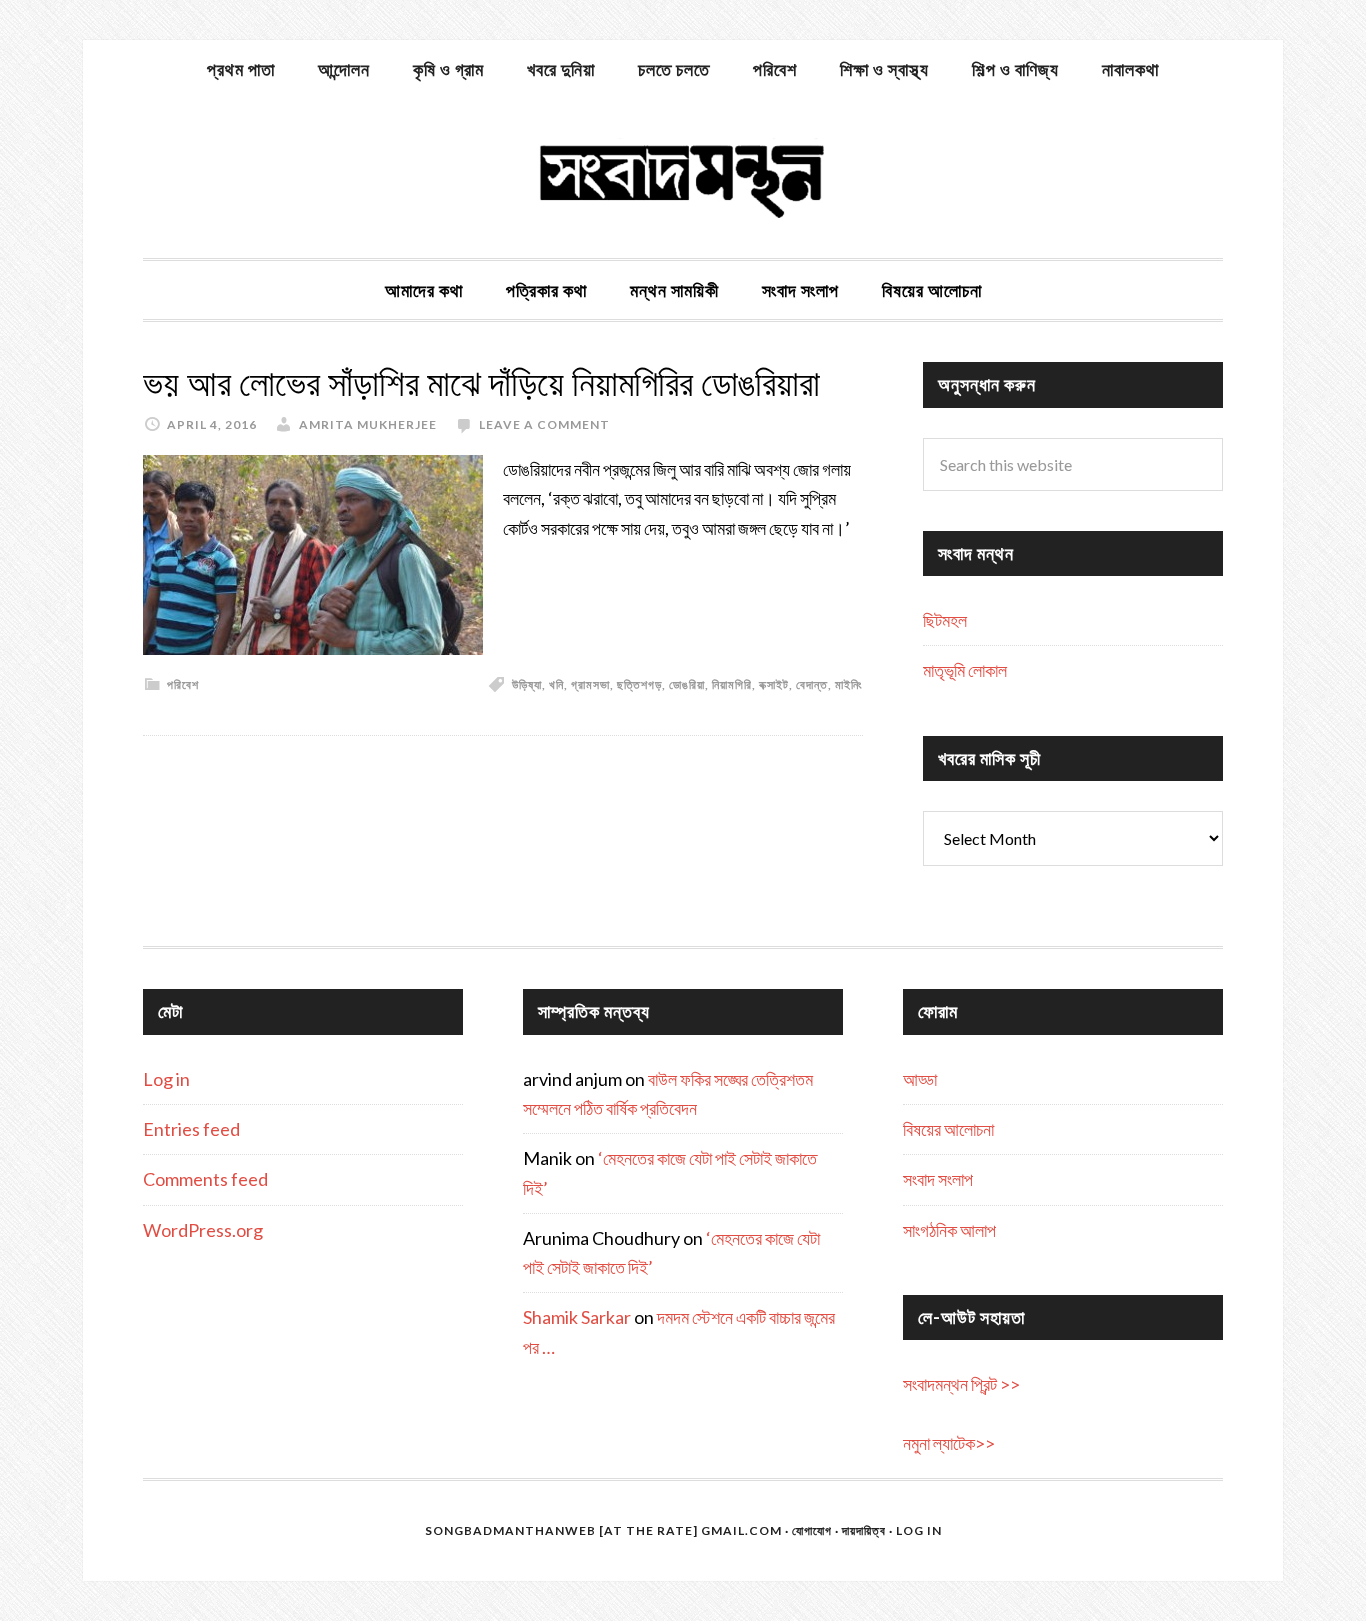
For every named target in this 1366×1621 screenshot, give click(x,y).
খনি (556, 684)
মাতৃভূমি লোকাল (965, 670)
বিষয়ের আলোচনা (948, 1129)
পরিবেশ (183, 684)
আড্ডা (920, 1079)
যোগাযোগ (812, 1530)
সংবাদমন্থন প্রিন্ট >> (961, 1384)
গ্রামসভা (590, 684)
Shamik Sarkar (577, 1317)
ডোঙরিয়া (687, 684)
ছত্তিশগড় (639, 684)
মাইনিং (849, 684)
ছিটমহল (945, 620)
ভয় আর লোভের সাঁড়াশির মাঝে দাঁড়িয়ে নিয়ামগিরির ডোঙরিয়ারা (481, 383)
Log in (166, 1079)
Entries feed (191, 1129)
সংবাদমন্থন (683, 178)
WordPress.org (203, 1230)
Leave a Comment (544, 424)
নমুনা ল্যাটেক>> (949, 1443)
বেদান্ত (812, 684)
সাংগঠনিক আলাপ (949, 1230)
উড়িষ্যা (527, 684)
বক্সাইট (774, 684)
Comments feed (205, 1179)
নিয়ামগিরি (732, 684)
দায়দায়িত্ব (864, 1530)
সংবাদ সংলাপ (938, 1179)
